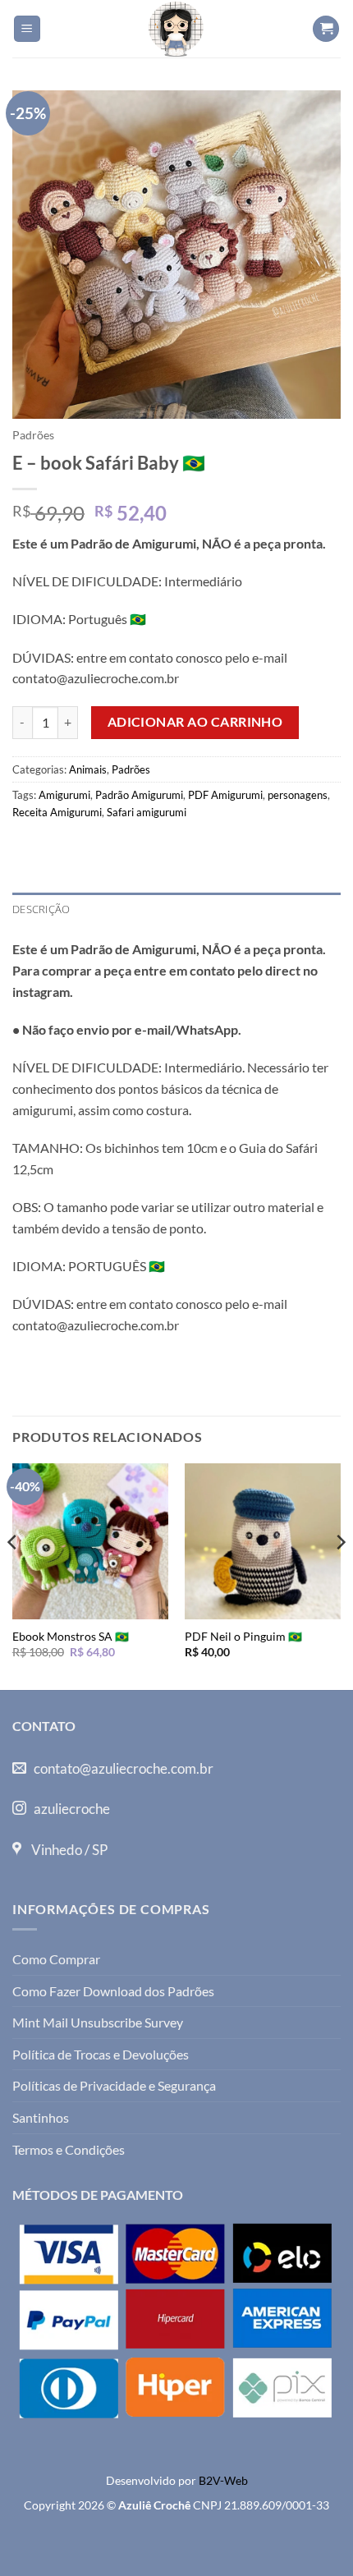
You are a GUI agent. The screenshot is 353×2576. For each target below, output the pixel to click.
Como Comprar (56, 1959)
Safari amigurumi (147, 812)
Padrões (33, 435)
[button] (27, 29)
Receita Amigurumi (57, 812)
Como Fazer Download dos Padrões (113, 1991)
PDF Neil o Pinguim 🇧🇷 (243, 1637)
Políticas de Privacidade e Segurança (114, 2085)
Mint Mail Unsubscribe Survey (98, 2022)
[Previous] (13, 1575)
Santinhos (41, 2117)
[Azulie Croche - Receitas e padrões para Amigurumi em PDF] (176, 29)
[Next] (340, 1575)
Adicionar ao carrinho (195, 722)
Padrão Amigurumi (139, 795)
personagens (298, 795)
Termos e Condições (69, 2149)
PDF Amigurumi (225, 795)
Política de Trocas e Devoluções (101, 2054)
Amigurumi (64, 795)
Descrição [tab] (41, 909)
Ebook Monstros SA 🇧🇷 (71, 1637)
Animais (88, 769)
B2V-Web (223, 2480)
